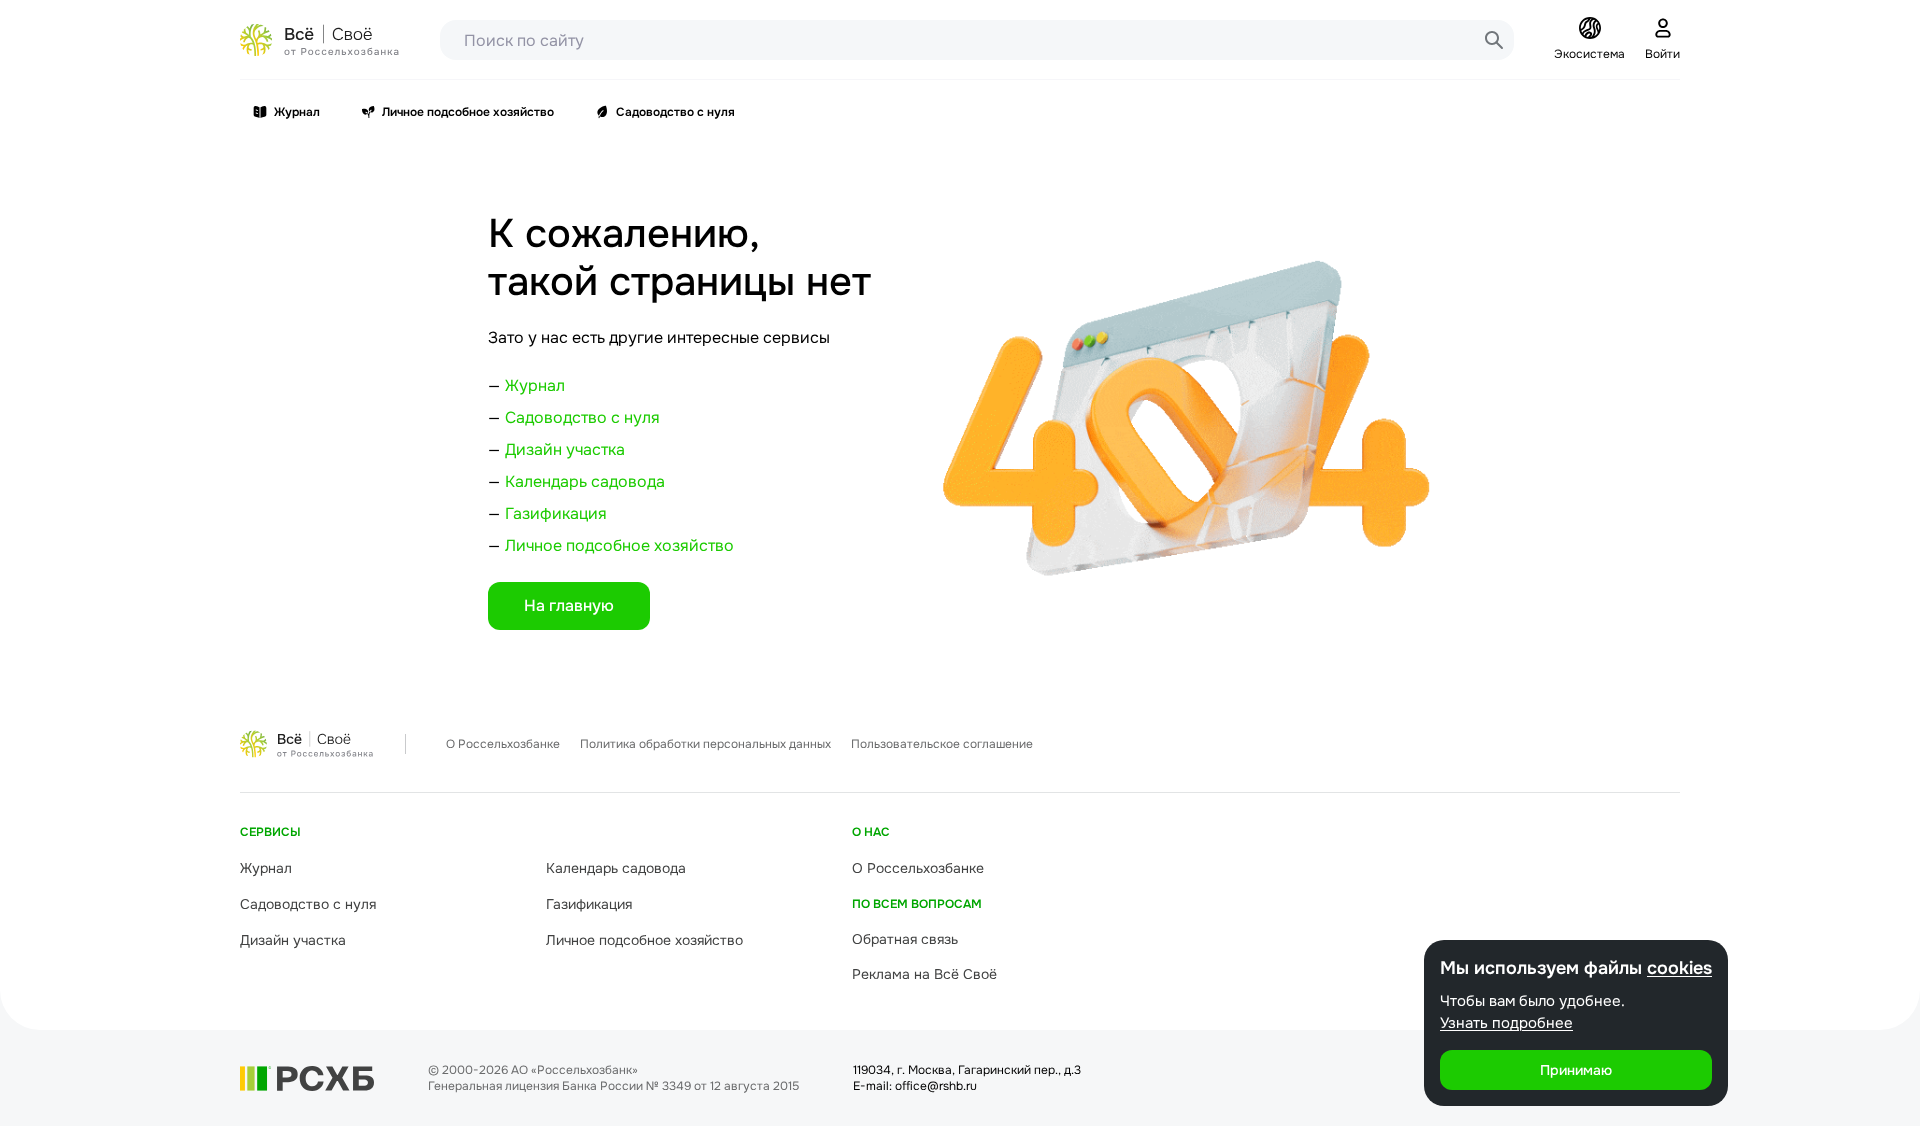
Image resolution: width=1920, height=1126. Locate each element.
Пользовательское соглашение (942, 744)
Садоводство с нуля (675, 112)
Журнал (297, 112)
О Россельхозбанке (503, 744)
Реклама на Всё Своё (924, 974)
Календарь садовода (585, 481)
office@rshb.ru (936, 1086)
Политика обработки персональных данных (705, 744)
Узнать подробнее (1506, 1023)
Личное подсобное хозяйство (468, 112)
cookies (1679, 968)
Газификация (556, 513)
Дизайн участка (565, 449)
